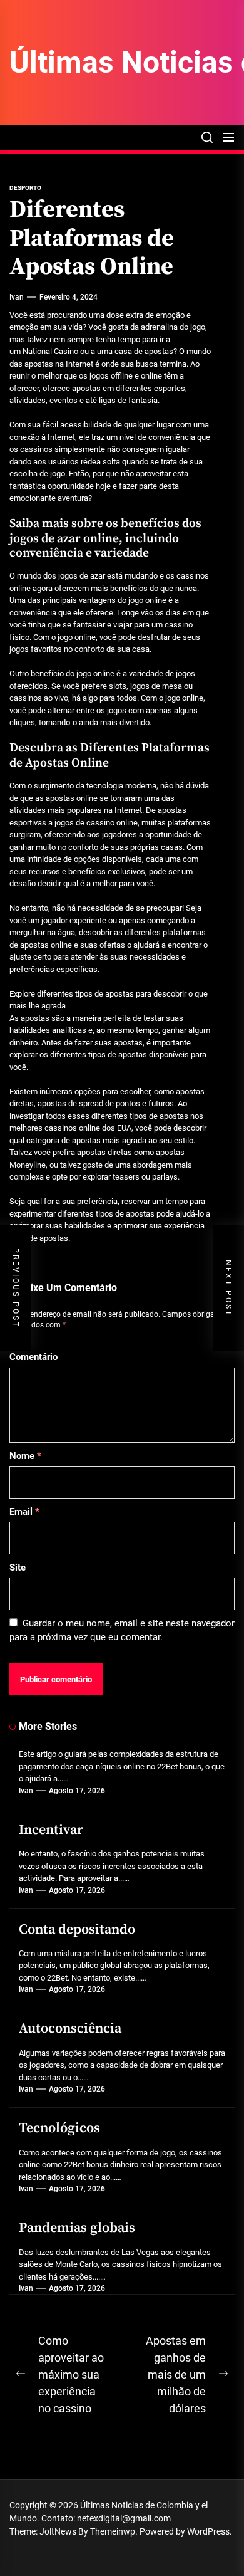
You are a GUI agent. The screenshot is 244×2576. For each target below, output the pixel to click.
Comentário (33, 1357)
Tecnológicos (59, 2128)
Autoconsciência (70, 2029)
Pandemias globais (77, 2228)
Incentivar (51, 1830)
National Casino (50, 351)
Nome (25, 1456)
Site (18, 1568)
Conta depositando (77, 1929)
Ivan (17, 297)
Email (24, 1512)
